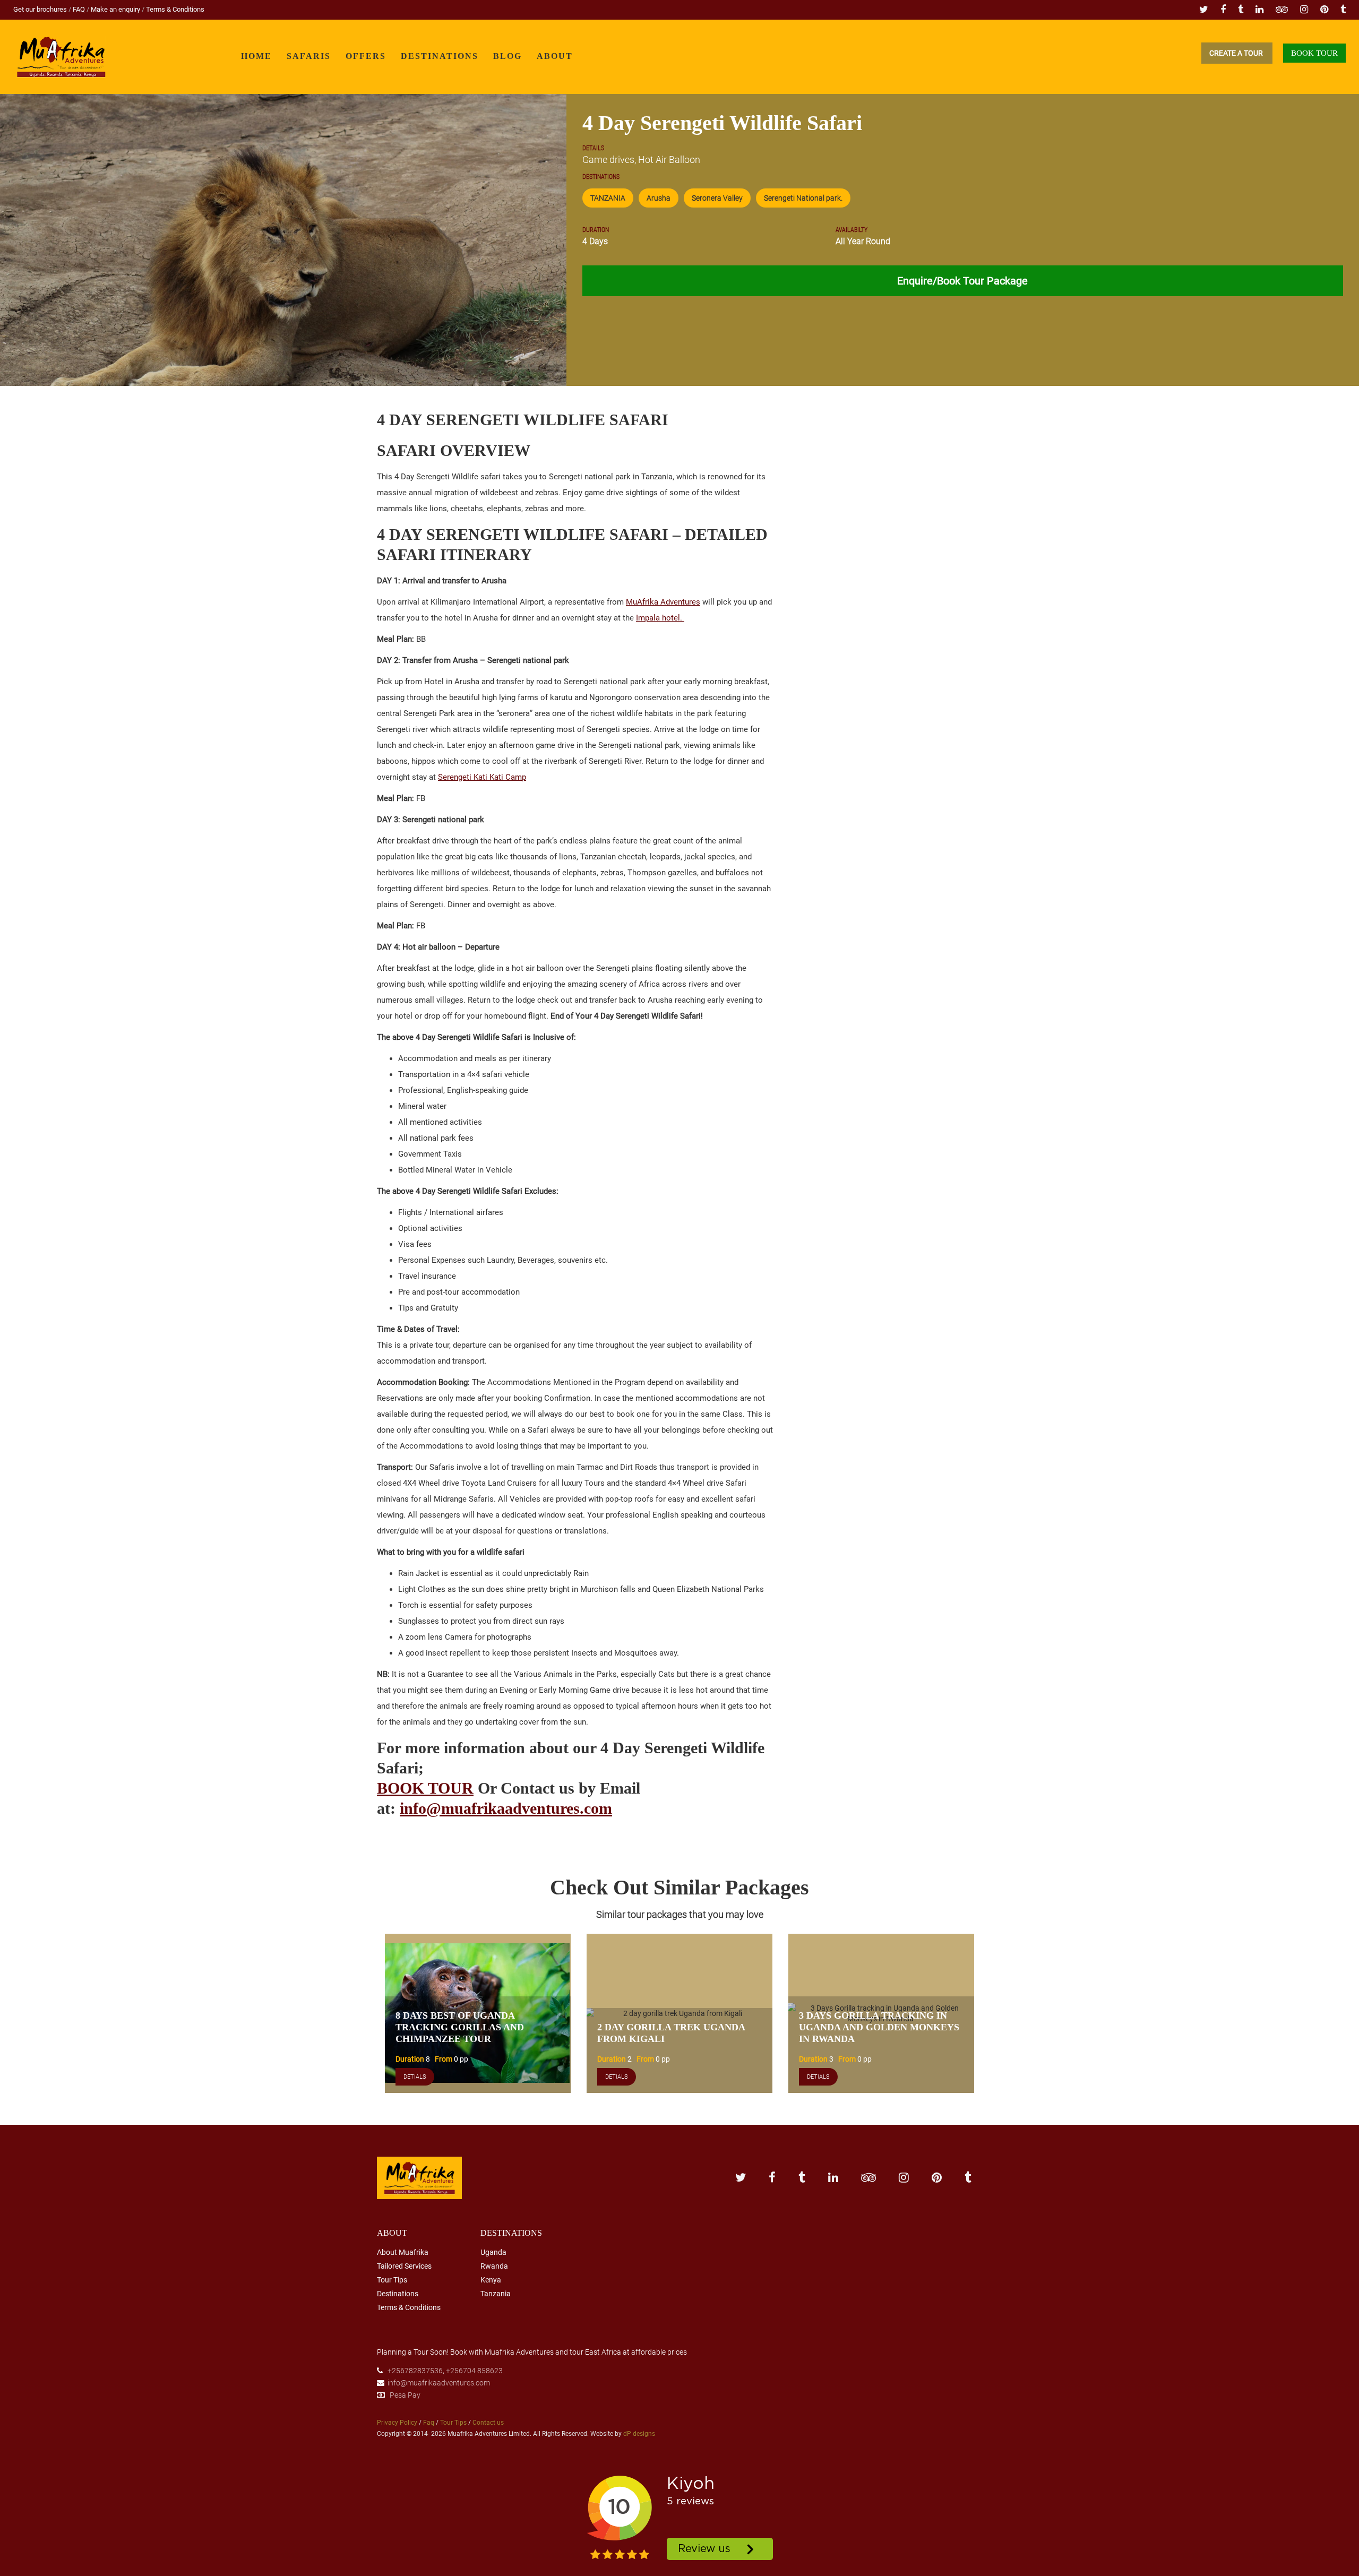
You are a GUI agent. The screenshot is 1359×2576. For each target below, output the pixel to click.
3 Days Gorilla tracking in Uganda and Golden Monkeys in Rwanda (879, 2027)
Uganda (493, 2252)
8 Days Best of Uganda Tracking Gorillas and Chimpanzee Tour (460, 2027)
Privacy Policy (397, 2423)
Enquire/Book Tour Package (962, 281)
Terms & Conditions (175, 9)
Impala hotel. (660, 618)
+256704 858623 (474, 2371)
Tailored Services (404, 2266)
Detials (415, 2077)
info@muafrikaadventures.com (506, 1808)
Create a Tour (1237, 53)
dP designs (639, 2434)
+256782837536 (415, 2371)
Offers (366, 56)
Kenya (491, 2280)
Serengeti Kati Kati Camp (482, 777)
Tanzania (496, 2294)
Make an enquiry (116, 9)
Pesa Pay (405, 2395)
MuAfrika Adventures (663, 602)
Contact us (488, 2423)
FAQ (80, 9)
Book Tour (1314, 53)
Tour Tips (392, 2280)
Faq (429, 2423)
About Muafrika (403, 2252)
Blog (508, 56)
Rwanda (494, 2266)
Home (256, 56)
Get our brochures (41, 9)
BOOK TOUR (425, 1788)
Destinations (440, 56)
